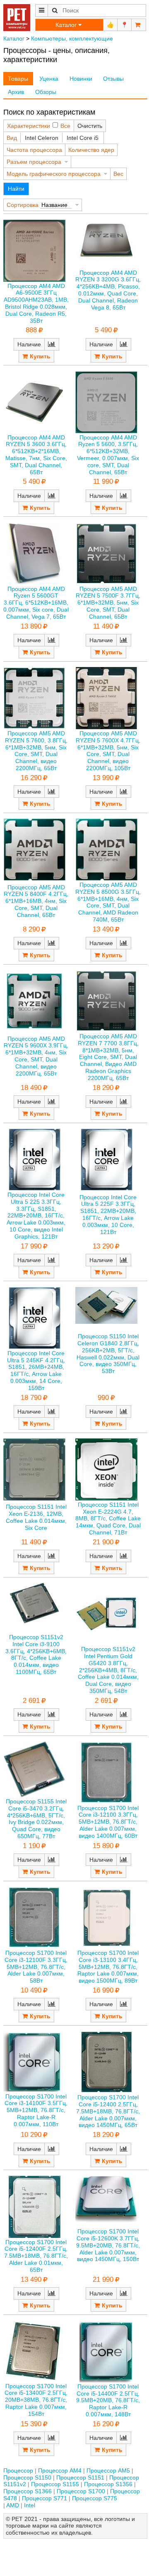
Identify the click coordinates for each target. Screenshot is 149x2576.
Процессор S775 (95, 2498)
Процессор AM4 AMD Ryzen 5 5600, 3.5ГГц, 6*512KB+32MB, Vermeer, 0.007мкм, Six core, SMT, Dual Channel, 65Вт (108, 455)
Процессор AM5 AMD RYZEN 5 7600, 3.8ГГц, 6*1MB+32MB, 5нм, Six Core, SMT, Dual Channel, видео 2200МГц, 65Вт (36, 751)
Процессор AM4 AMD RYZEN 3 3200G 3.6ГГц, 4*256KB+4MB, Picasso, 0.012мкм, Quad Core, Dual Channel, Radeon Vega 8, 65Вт (108, 290)
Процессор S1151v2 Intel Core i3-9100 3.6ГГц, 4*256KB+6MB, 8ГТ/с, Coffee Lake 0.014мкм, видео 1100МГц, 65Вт (36, 1654)
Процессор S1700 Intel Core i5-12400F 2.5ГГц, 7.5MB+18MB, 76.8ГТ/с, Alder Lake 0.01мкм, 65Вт (36, 2256)
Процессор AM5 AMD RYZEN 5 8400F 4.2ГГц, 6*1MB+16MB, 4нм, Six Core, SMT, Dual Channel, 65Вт (36, 901)
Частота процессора (34, 150)
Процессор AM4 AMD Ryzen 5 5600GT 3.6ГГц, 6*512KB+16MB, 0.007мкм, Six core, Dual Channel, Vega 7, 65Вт (36, 603)
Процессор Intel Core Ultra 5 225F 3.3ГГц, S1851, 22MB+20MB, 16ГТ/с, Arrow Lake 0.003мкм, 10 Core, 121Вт (108, 1215)
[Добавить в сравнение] (52, 344)
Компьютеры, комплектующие (72, 38)
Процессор (18, 2470)
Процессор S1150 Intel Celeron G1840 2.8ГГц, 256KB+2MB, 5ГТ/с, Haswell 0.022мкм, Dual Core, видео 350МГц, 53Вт (108, 1354)
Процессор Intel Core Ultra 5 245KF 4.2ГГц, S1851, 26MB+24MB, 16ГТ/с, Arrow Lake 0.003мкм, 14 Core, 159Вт (36, 1371)
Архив (16, 92)
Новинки (81, 79)
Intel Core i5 (83, 138)
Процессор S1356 (108, 2484)
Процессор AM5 (108, 2470)
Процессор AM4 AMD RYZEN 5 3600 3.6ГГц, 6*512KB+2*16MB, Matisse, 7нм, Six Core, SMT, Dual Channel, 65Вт (36, 455)
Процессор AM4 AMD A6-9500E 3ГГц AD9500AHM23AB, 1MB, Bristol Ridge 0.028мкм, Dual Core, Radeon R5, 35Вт (36, 303)
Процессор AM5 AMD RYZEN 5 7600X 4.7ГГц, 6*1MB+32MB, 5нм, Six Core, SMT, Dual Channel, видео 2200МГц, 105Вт (108, 751)
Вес (118, 174)
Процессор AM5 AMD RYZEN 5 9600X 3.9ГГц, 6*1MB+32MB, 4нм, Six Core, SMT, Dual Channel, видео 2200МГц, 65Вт (36, 1056)
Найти (16, 189)
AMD (13, 2505)
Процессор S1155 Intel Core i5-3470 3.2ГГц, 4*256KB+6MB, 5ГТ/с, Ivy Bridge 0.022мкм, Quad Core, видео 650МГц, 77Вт (36, 1819)
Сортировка (23, 205)
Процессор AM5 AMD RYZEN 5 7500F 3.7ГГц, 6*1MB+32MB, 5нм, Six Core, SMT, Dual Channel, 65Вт (108, 603)
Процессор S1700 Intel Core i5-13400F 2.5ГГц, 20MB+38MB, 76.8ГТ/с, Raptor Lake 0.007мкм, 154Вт (36, 2400)
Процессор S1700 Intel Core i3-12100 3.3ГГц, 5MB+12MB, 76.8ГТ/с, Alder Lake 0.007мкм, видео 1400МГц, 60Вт (108, 1822)
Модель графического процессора (54, 174)
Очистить (90, 126)
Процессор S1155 (55, 2484)
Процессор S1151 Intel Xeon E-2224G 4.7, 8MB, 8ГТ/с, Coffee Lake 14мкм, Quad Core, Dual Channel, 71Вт (108, 1518)
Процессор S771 (44, 2498)
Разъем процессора (34, 162)
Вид (12, 138)
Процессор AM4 (60, 2470)
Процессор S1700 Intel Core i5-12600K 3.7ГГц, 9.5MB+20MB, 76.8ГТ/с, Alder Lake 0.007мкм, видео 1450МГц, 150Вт (108, 2245)
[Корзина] (139, 25)
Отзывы (113, 79)
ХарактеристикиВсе (39, 126)
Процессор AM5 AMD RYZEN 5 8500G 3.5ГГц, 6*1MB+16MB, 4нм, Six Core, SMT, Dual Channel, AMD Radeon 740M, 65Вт (108, 902)
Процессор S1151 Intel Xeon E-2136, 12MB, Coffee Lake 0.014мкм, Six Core (36, 1517)
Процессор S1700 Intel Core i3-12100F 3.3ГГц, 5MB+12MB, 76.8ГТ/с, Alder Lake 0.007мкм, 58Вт (36, 1967)
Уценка (49, 79)
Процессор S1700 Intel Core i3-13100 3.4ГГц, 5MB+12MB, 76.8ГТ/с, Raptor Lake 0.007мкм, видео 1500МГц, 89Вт (108, 1967)
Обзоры (46, 92)
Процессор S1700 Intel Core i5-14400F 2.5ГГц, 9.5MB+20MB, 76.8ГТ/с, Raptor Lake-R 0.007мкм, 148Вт (108, 2400)
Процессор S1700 (81, 2491)
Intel (30, 2505)
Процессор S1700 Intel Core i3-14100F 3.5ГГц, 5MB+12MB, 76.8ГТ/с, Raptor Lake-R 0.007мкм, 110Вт (36, 2110)
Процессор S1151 (80, 2478)
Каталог (14, 38)
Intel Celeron (42, 138)
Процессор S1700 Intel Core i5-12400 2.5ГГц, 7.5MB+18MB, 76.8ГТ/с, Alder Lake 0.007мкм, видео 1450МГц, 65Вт (108, 2111)
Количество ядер (91, 150)
